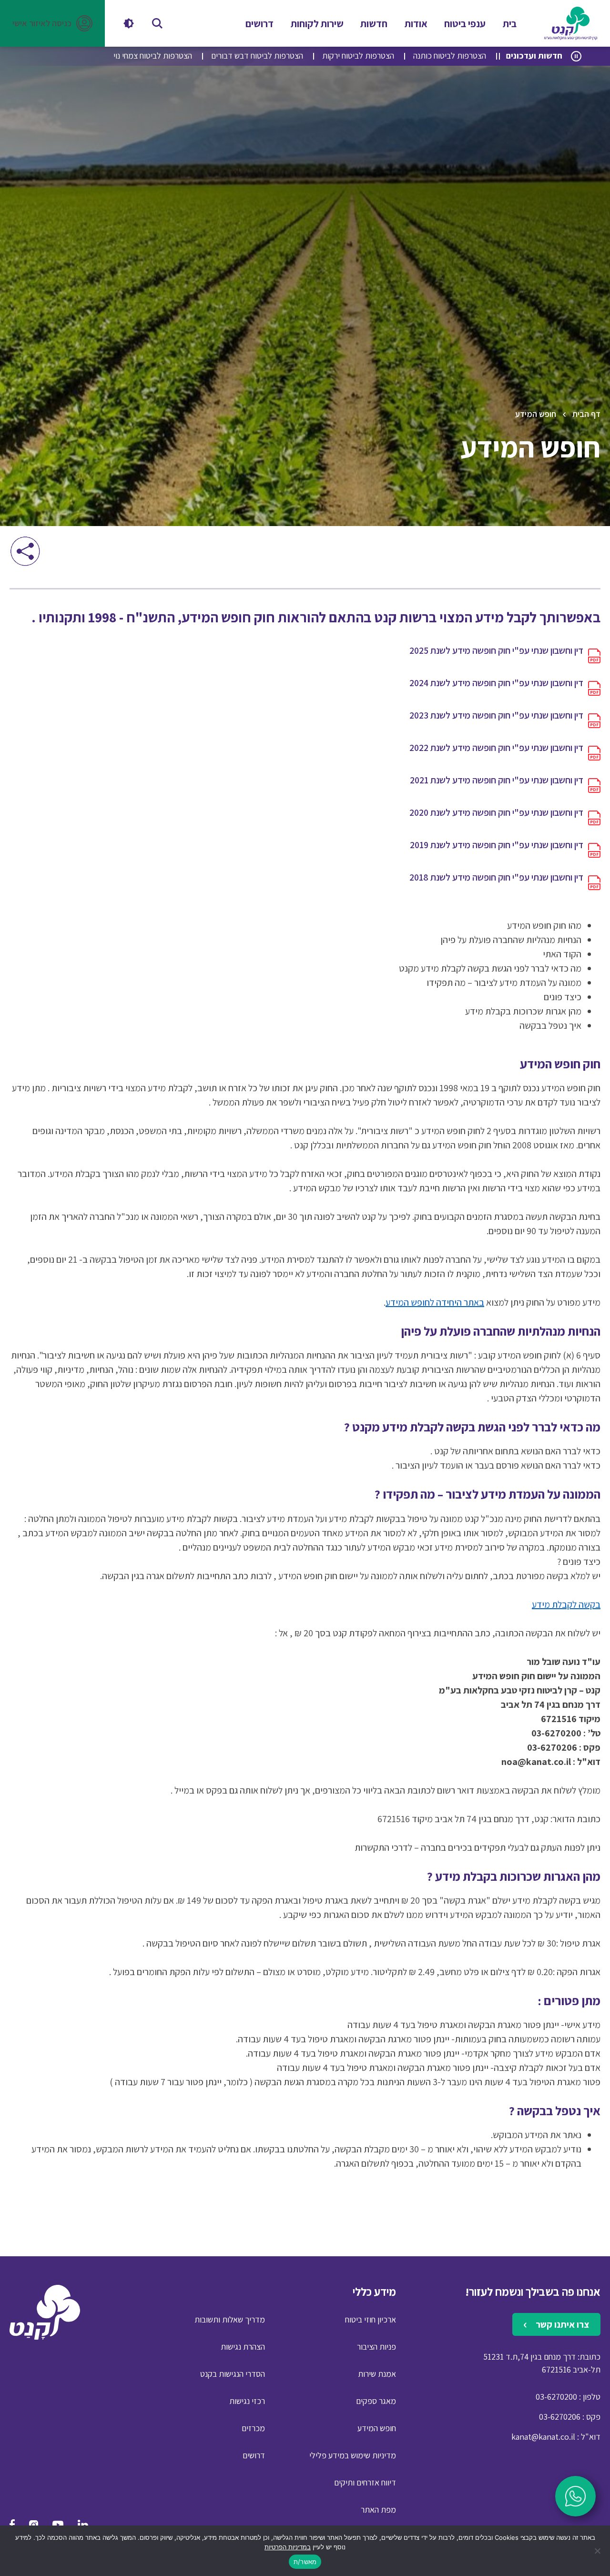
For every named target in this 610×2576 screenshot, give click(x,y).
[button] (52, 23)
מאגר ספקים (376, 2401)
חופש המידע (377, 2428)
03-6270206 (560, 2417)
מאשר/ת (305, 2562)
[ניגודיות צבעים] (129, 23)
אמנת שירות (377, 2374)
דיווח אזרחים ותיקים (365, 2482)
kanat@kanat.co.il (543, 2437)
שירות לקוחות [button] (317, 24)
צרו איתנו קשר (561, 2324)
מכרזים (253, 2428)
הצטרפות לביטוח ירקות (358, 56)
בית (510, 24)
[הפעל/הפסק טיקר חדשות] (576, 56)
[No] (598, 2551)
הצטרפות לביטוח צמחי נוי (153, 56)
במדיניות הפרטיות (288, 2547)
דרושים (259, 24)
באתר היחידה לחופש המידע (435, 1302)
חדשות (374, 24)
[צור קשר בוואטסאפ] (575, 2496)
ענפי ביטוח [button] (465, 24)
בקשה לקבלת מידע (566, 1604)
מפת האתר (378, 2510)
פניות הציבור (376, 2347)
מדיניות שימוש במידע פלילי (353, 2455)
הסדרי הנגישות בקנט (233, 2374)
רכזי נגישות (247, 2401)
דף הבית (586, 414)
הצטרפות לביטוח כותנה (450, 56)
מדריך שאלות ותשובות (230, 2319)
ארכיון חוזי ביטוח (371, 2319)
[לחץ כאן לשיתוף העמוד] (25, 551)
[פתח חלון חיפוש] (157, 23)
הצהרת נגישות (243, 2347)
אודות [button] (416, 24)
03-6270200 (556, 2397)
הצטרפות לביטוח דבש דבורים (257, 56)
